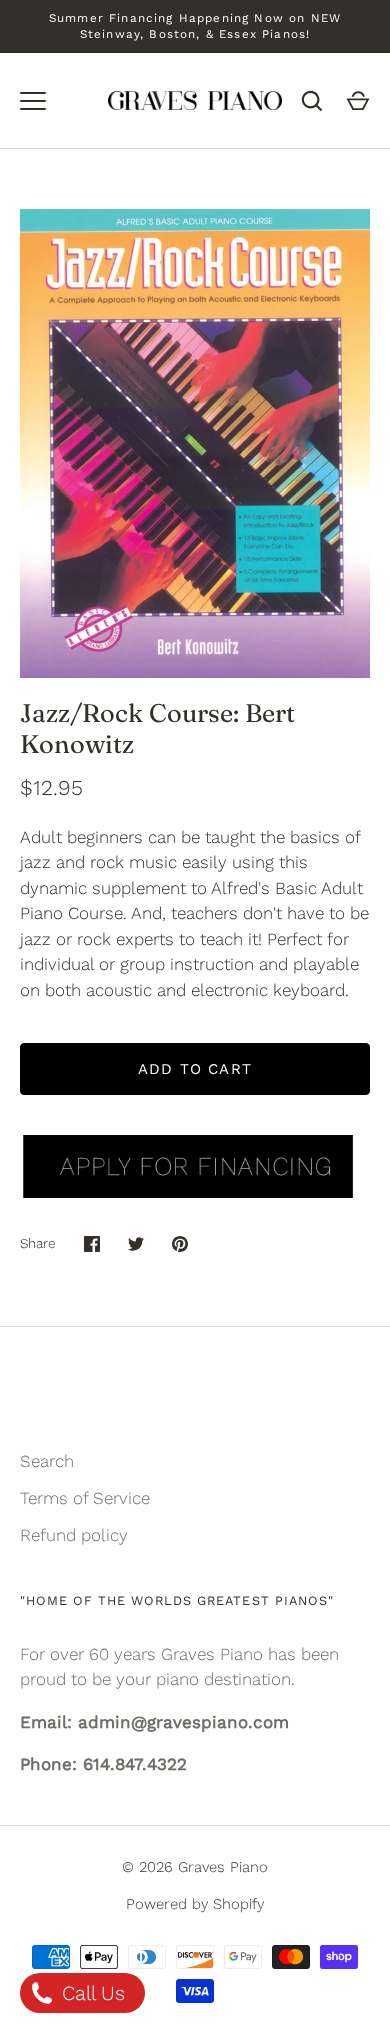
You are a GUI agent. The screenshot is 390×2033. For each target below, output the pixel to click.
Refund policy (74, 1535)
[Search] (312, 101)
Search (47, 1461)
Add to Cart (195, 1069)
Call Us (90, 1993)
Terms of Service (85, 1498)
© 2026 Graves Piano (195, 1867)
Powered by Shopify (195, 1904)
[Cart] (358, 101)
